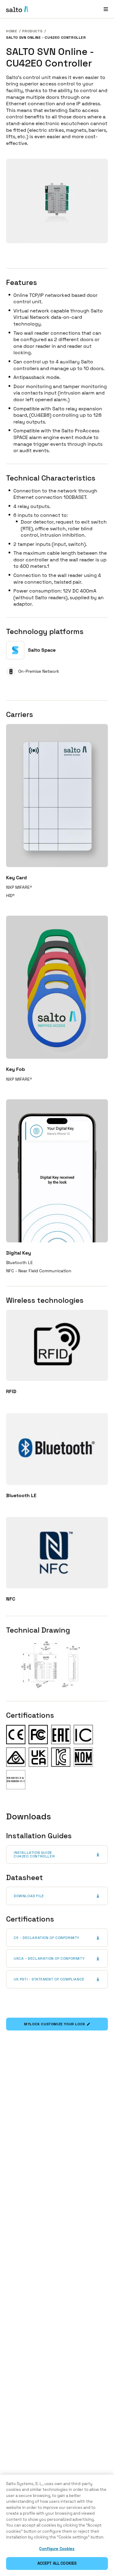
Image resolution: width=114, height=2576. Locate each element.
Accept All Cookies (57, 2563)
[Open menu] (106, 9)
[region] (57, 2525)
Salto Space (42, 650)
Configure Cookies (57, 2549)
